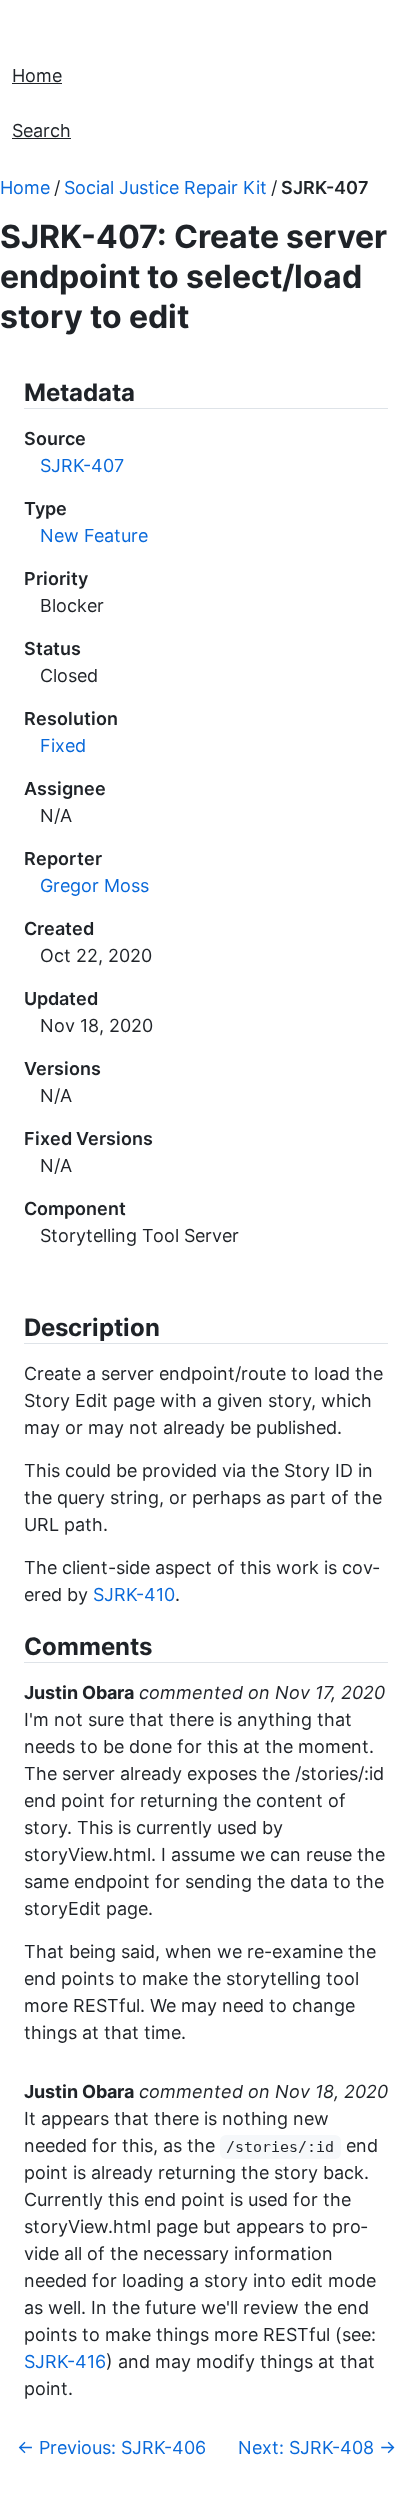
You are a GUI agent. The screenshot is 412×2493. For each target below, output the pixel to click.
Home (37, 75)
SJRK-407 (325, 187)
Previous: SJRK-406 (111, 2447)
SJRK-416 (65, 2361)
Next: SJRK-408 (317, 2447)
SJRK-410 (134, 1594)
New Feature (94, 535)
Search (41, 130)
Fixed (63, 745)
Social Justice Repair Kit (165, 187)
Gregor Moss (94, 885)
